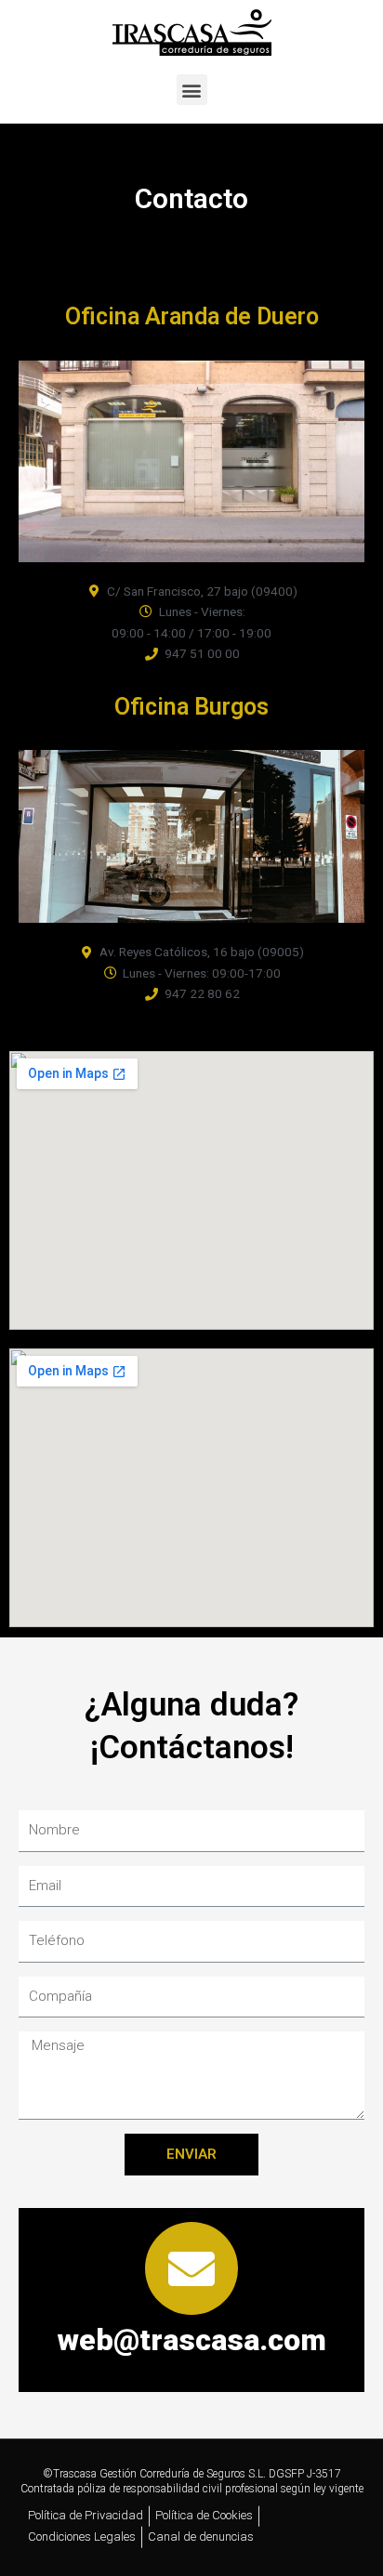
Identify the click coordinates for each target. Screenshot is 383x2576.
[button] (192, 90)
